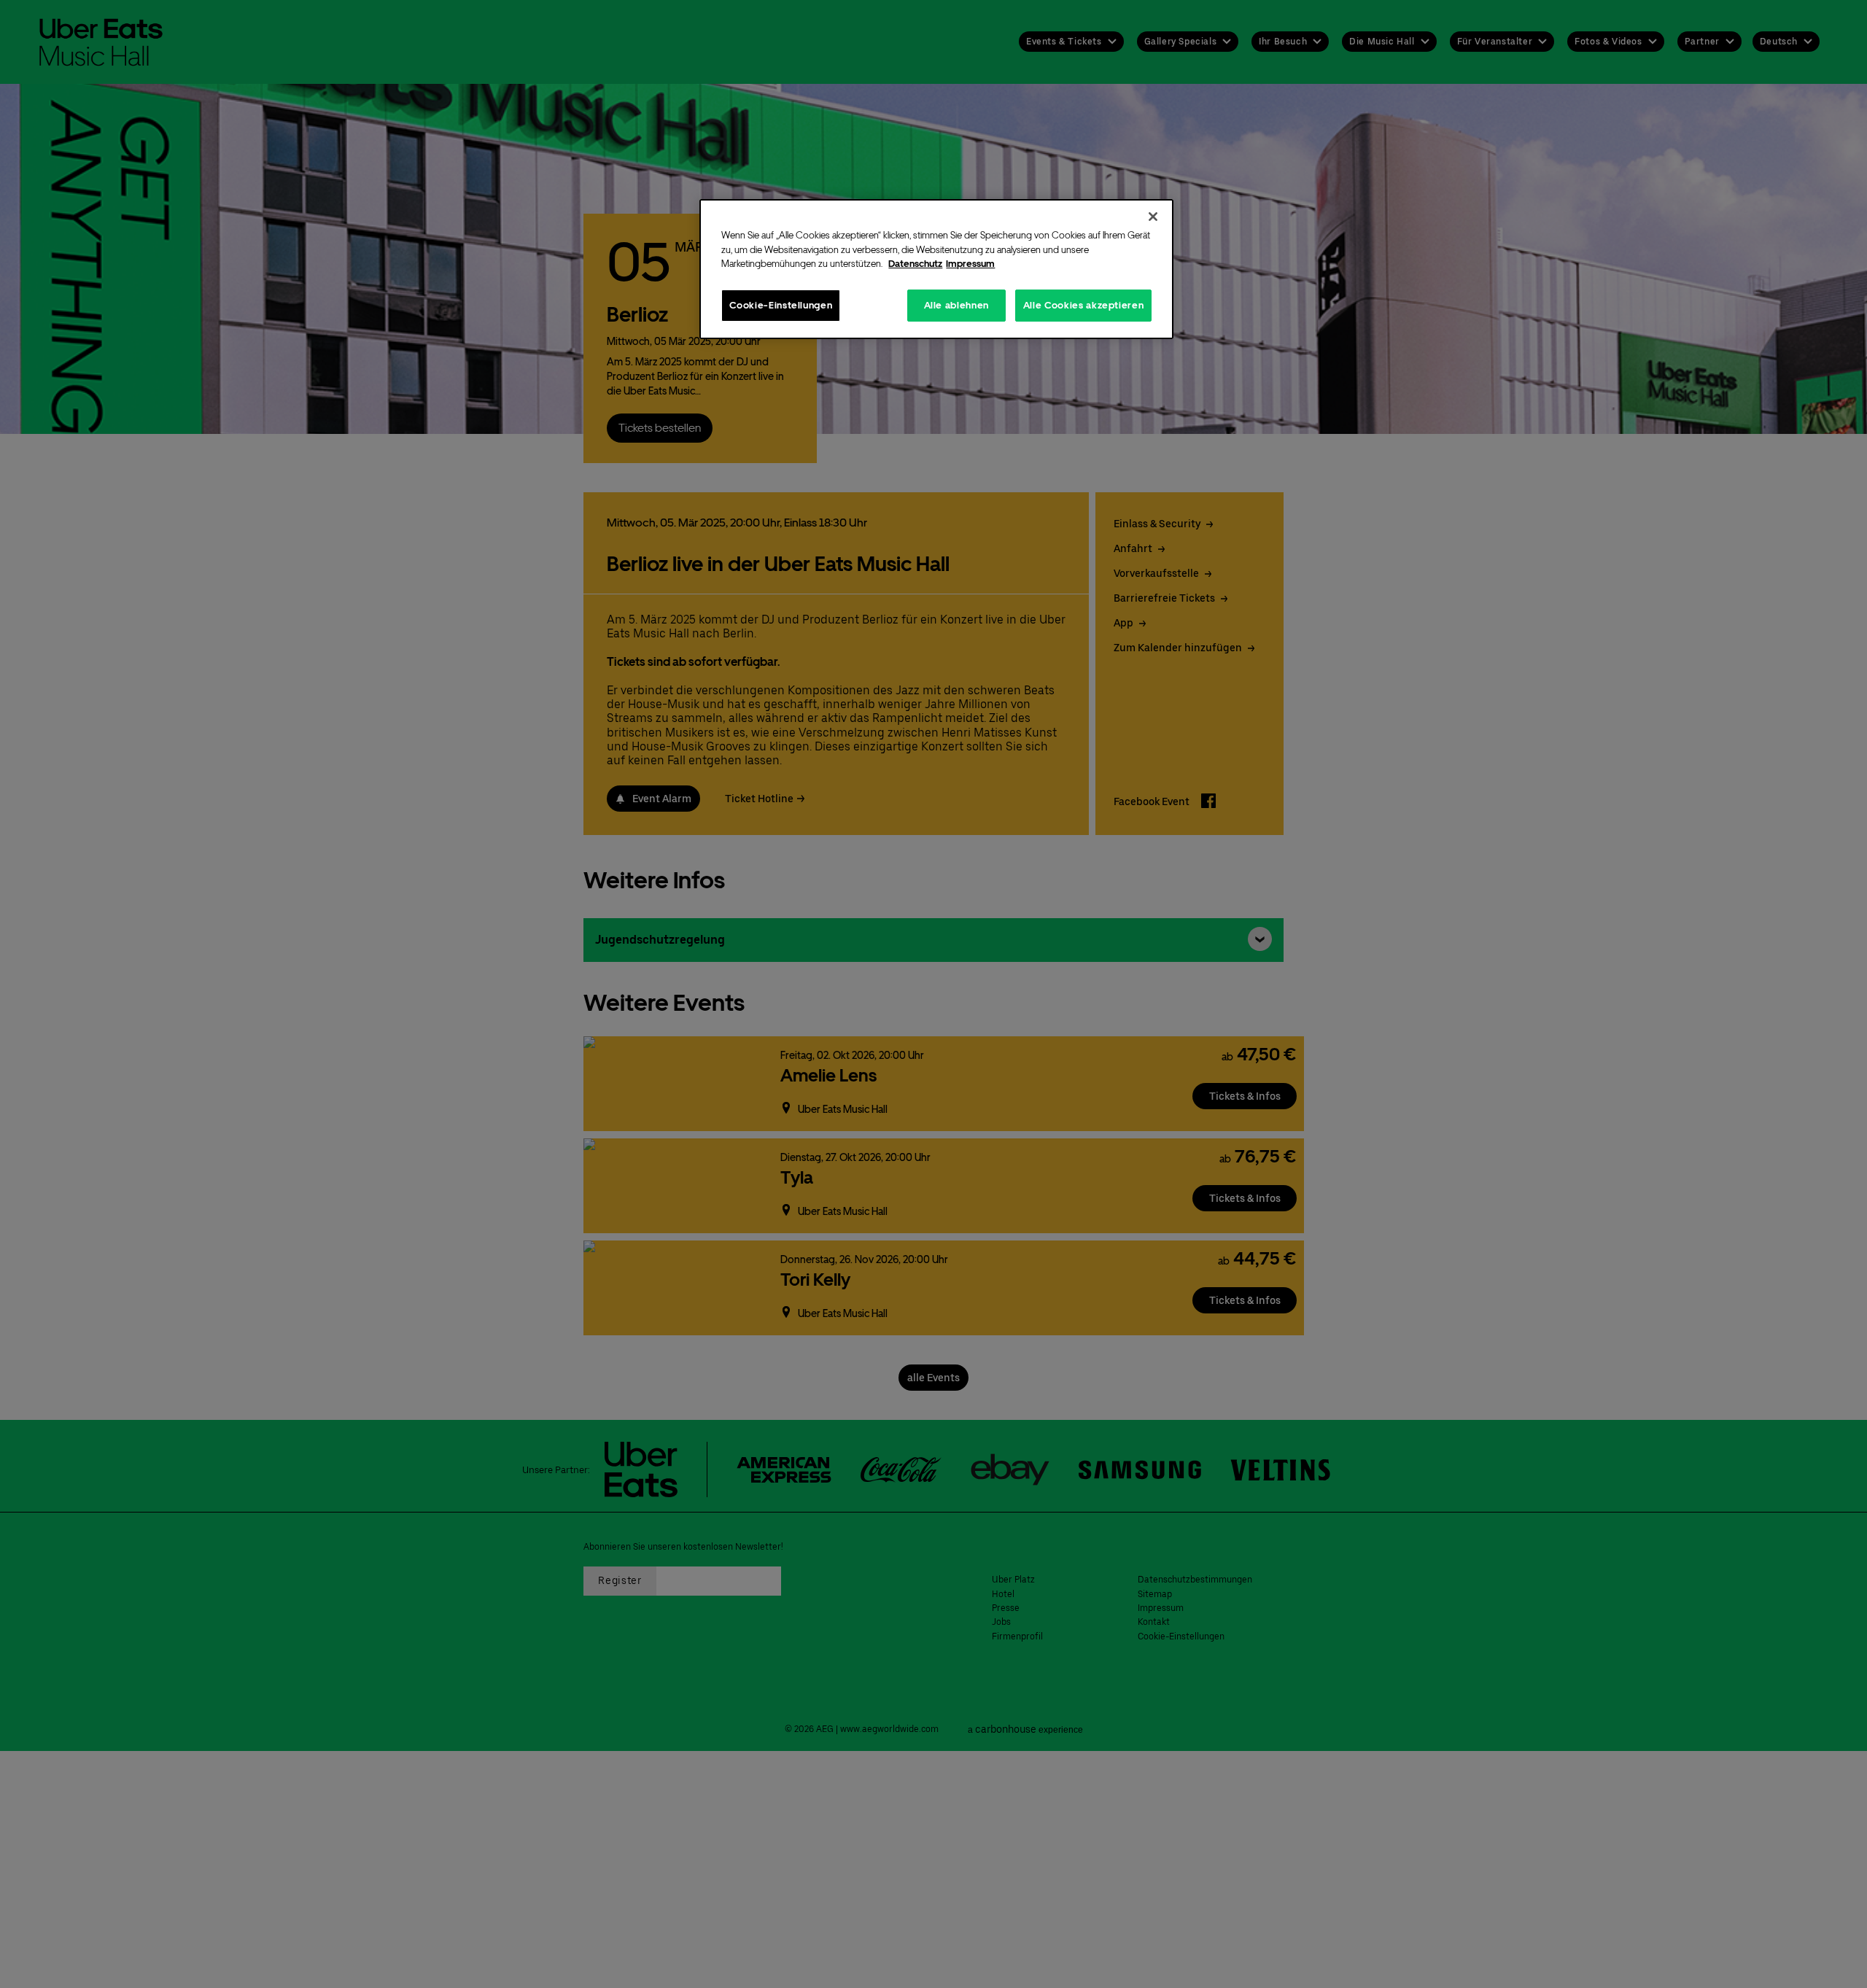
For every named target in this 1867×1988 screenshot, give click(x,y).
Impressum (970, 264)
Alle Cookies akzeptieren (1084, 304)
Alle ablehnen (956, 304)
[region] (936, 269)
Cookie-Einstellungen (781, 304)
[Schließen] (1153, 217)
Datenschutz (915, 264)
